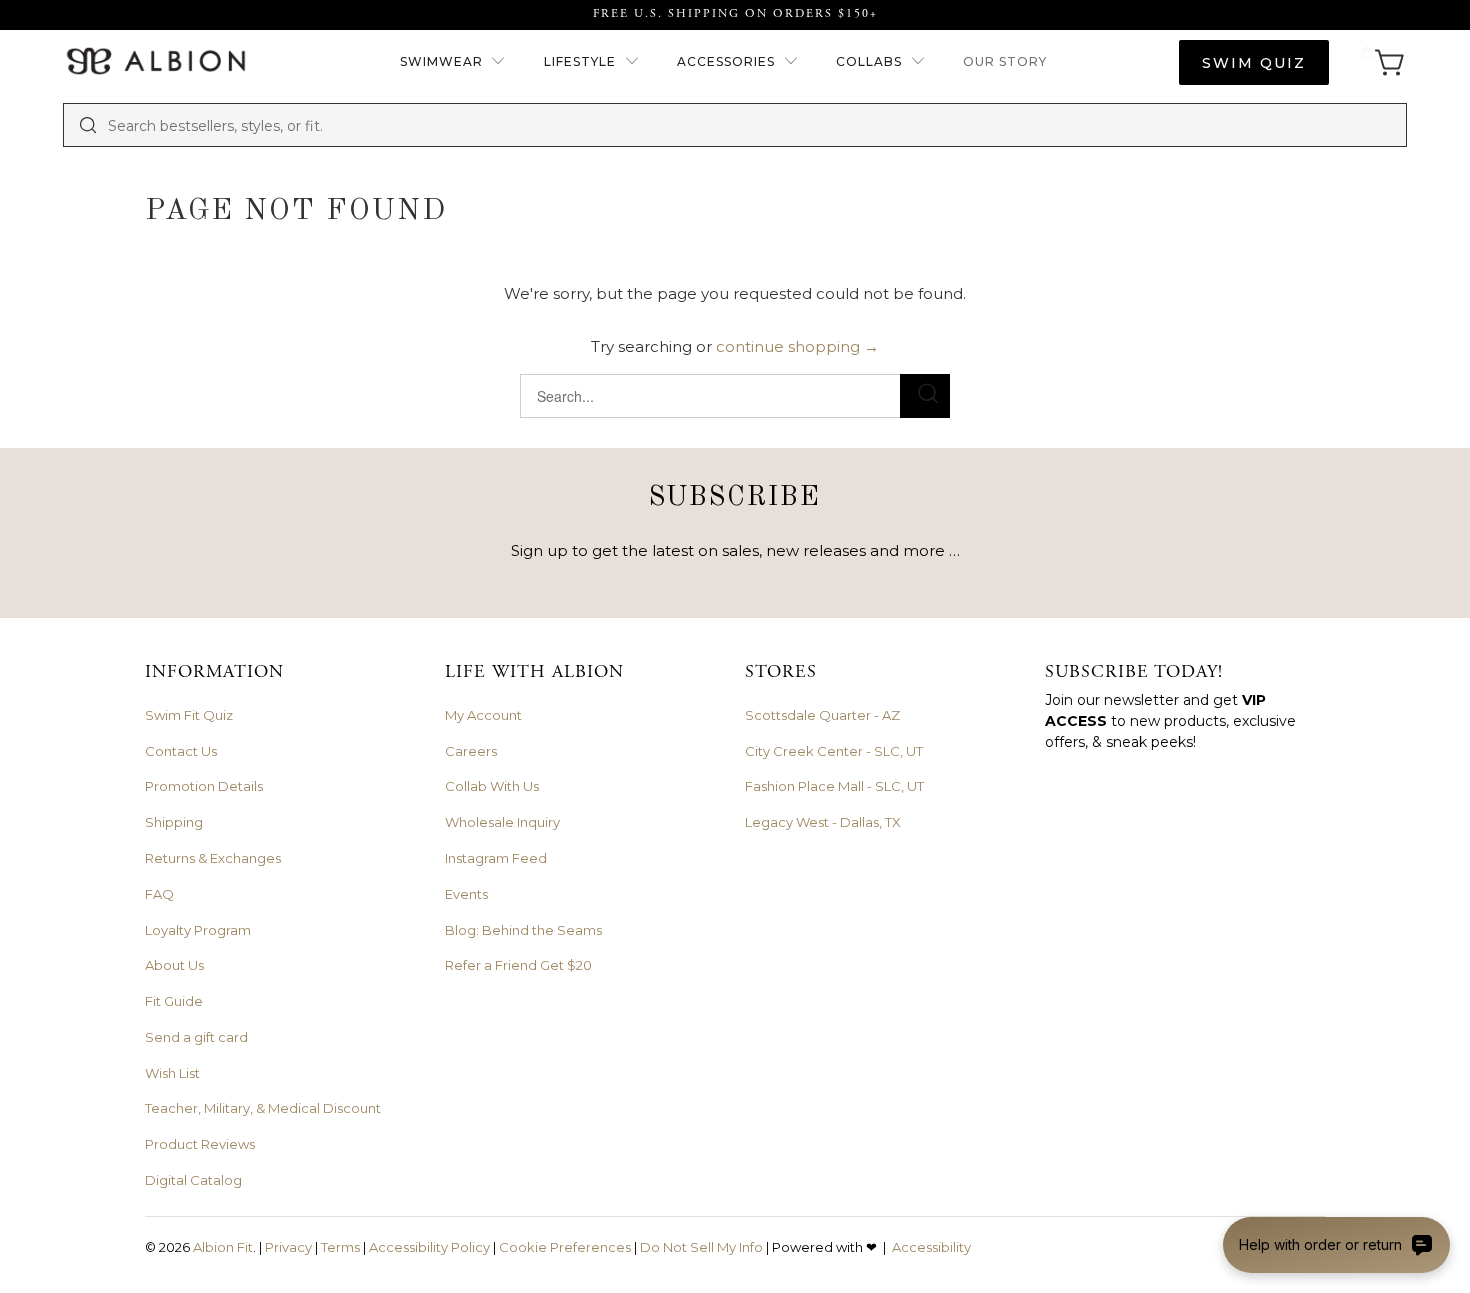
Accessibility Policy (429, 1247)
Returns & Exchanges (213, 858)
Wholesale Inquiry (502, 822)
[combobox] (750, 125)
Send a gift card (196, 1037)
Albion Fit (223, 1247)
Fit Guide (174, 1001)
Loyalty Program (198, 930)
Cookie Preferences (565, 1247)
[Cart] (1383, 62)
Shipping (174, 822)
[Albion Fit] (155, 62)
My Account (483, 715)
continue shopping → (797, 346)
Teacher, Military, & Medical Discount (263, 1108)
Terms (340, 1247)
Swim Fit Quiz (189, 715)
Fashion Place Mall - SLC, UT (834, 786)
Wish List (172, 1073)
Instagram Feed (496, 858)
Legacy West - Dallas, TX (823, 822)
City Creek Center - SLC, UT (834, 751)
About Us (174, 965)
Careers (471, 751)
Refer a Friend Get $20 (518, 965)
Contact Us (181, 751)
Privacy (288, 1247)
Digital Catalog (193, 1180)
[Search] (88, 125)
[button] (453, 62)
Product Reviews (200, 1144)
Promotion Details (204, 786)
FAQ (159, 894)
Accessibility (931, 1247)
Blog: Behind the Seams (523, 930)
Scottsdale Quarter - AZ (822, 715)
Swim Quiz (1254, 63)
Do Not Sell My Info (701, 1247)
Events (466, 894)
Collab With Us (492, 786)
